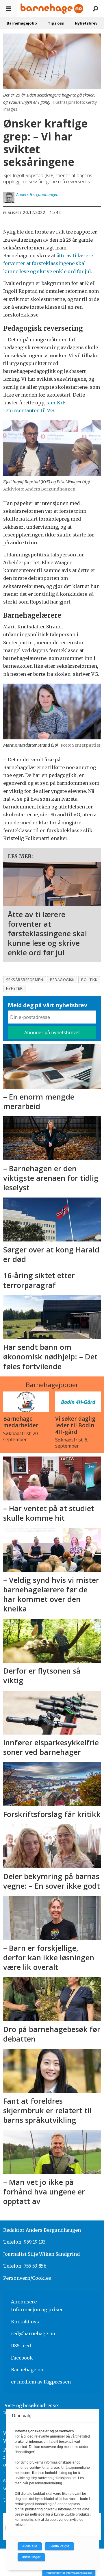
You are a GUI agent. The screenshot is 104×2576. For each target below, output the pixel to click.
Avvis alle (30, 2546)
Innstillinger (31, 2557)
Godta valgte (59, 2546)
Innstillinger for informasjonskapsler (69, 2573)
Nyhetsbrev (86, 23)
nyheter (14, 988)
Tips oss (56, 23)
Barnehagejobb (22, 23)
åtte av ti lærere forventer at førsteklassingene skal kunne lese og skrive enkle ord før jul (48, 263)
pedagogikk (62, 980)
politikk (89, 980)
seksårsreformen (25, 980)
